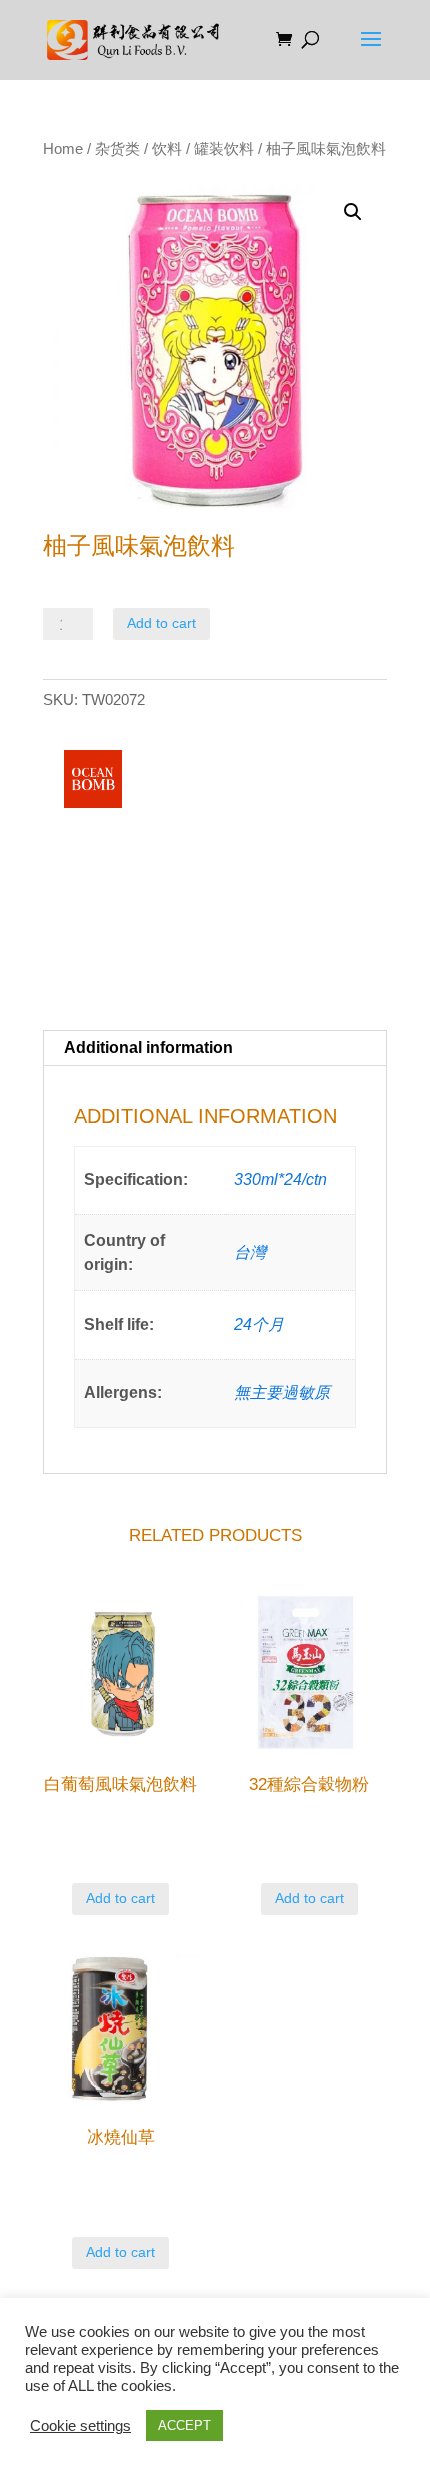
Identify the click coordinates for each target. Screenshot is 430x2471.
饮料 (167, 149)
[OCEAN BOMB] (93, 783)
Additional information (148, 1047)
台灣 (250, 1252)
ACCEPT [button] (184, 2425)
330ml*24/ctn (280, 1179)
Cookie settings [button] (80, 2426)
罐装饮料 (224, 149)
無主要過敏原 (282, 1392)
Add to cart (161, 623)
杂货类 (117, 149)
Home (63, 149)
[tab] (215, 1048)
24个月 (259, 1324)
